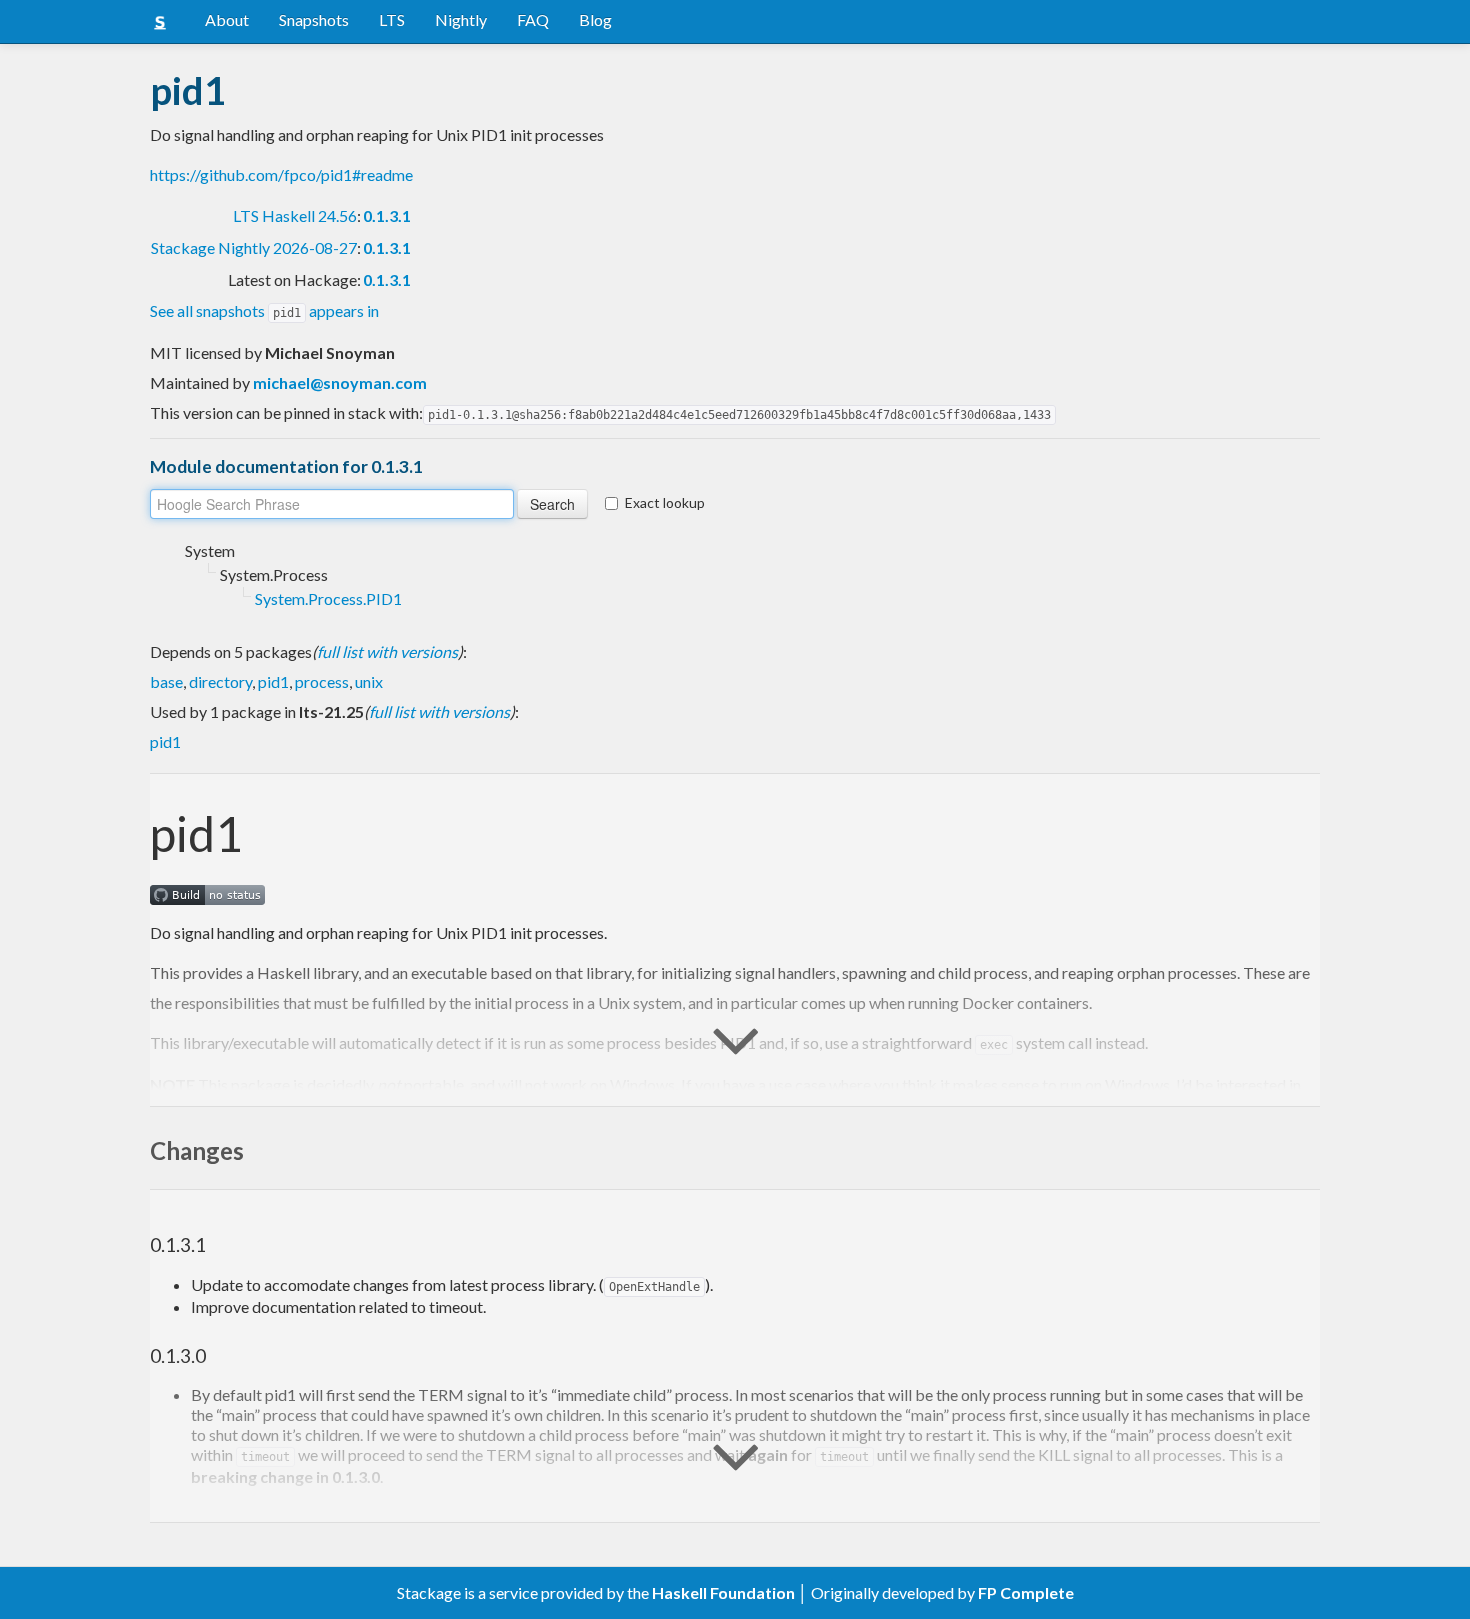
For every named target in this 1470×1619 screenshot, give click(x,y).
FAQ (533, 19)
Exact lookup (665, 502)
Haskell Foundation (723, 1592)
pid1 (273, 681)
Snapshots (314, 19)
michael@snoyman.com (340, 382)
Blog (595, 19)
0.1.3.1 (387, 215)
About (227, 19)
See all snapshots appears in (264, 310)
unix (369, 681)
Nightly (461, 19)
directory (220, 681)
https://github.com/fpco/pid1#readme (281, 174)
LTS (392, 19)
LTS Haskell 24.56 (295, 215)
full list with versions (387, 651)
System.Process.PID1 (328, 598)
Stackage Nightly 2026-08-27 (254, 247)
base (166, 681)
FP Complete (1026, 1592)
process (322, 681)
